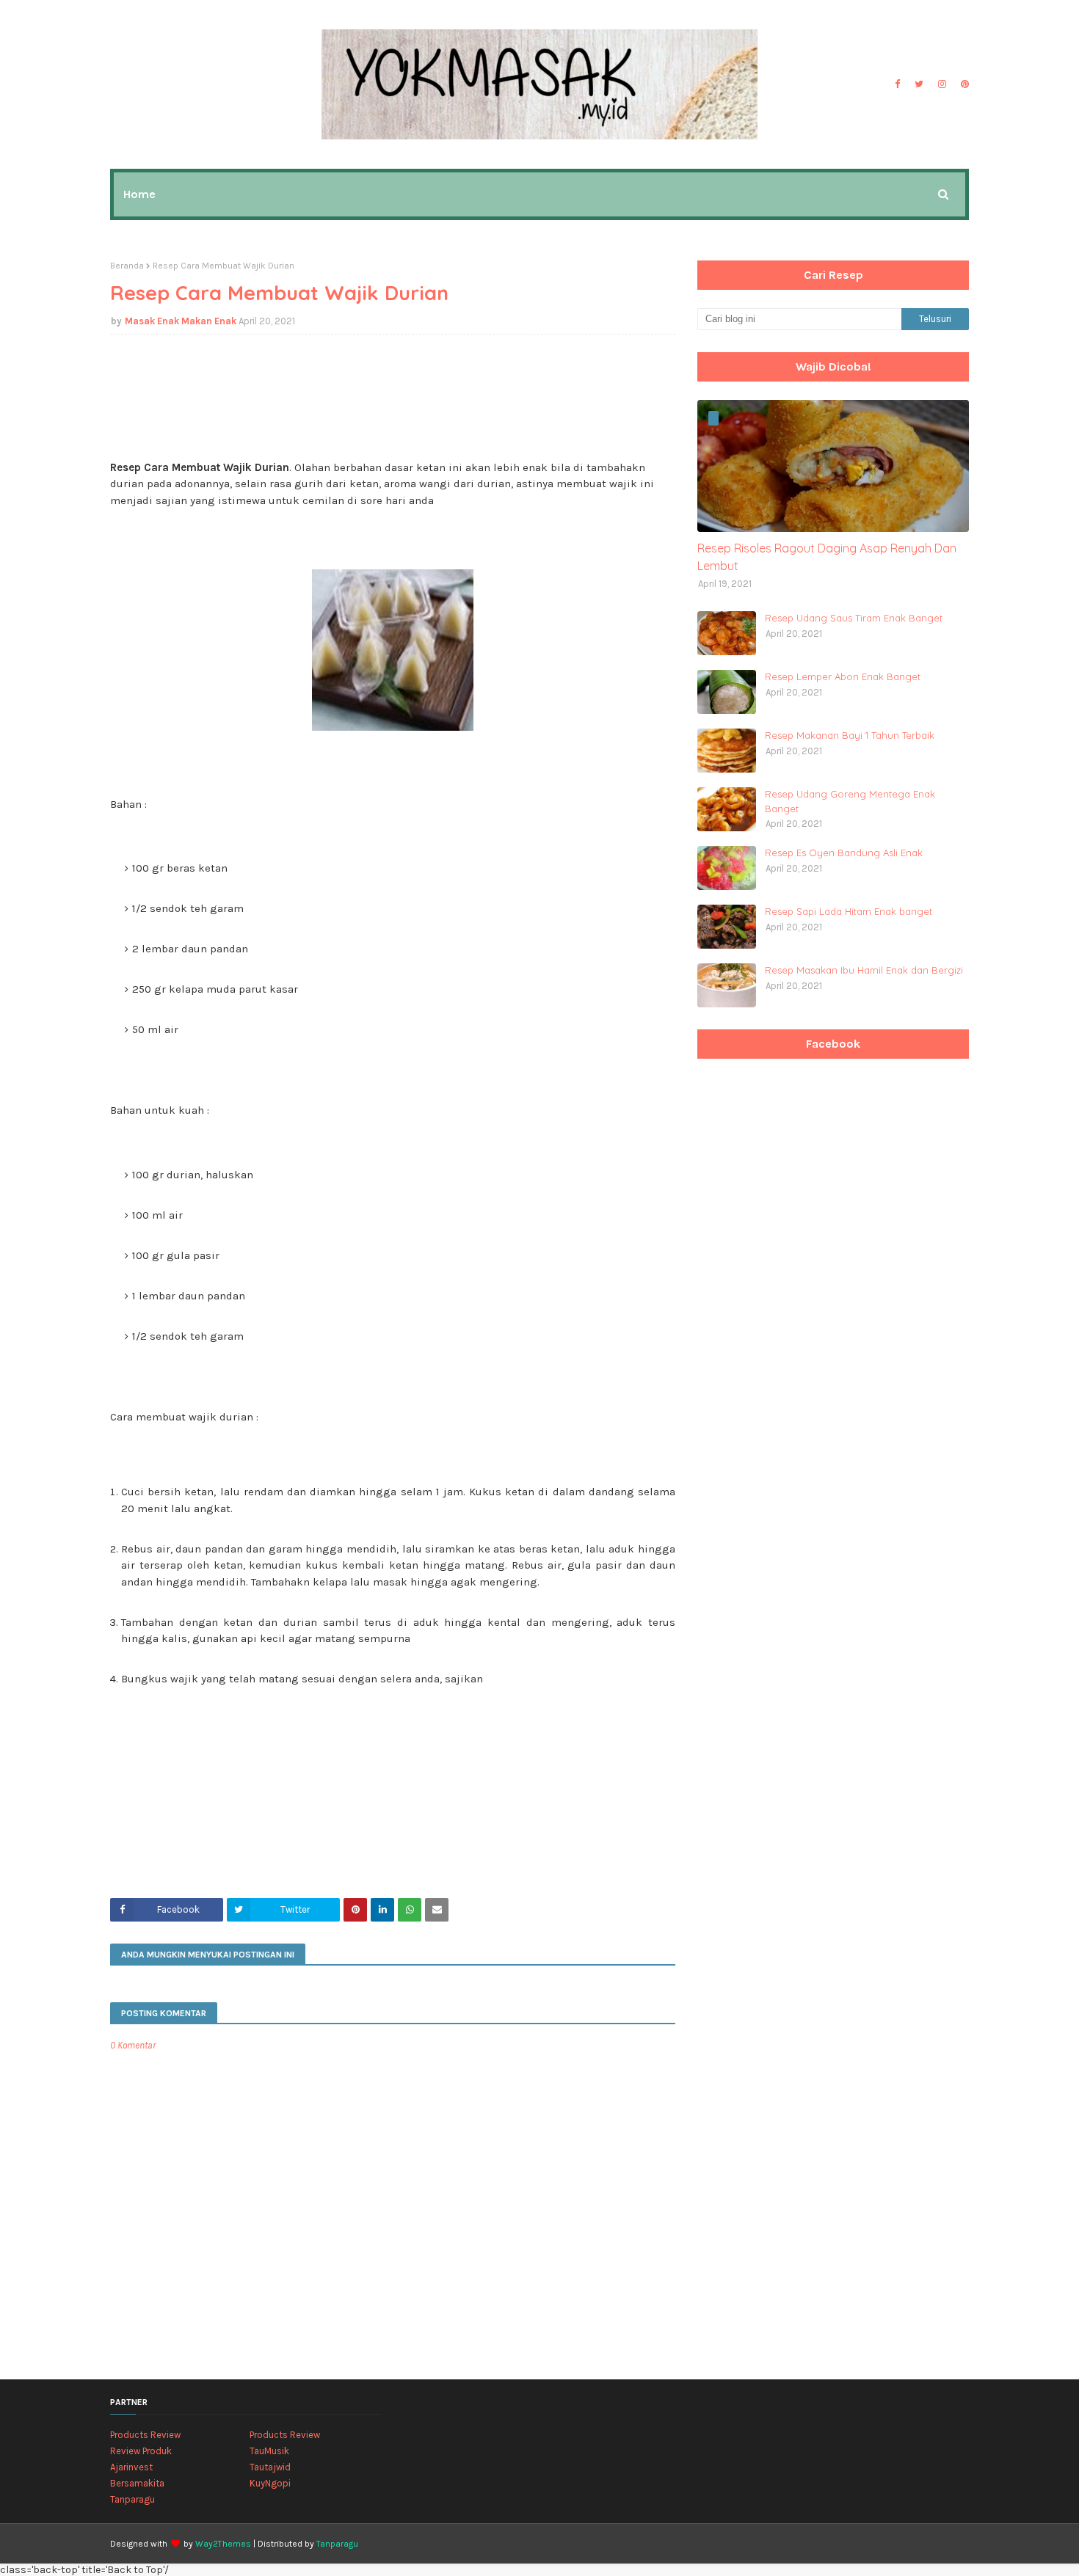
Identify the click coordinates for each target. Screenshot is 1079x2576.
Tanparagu (132, 2499)
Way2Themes (223, 2544)
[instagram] (942, 84)
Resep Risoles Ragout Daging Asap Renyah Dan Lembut (827, 557)
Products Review (145, 2435)
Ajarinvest (131, 2467)
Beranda (127, 266)
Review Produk (141, 2451)
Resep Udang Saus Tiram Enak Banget (854, 618)
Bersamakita (137, 2483)
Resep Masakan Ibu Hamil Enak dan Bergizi (864, 970)
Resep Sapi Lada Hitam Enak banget (849, 911)
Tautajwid (270, 2467)
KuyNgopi (270, 2483)
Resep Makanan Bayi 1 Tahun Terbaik (850, 735)
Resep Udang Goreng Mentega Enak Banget (850, 801)
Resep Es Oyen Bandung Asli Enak (844, 853)
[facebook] (897, 84)
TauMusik (269, 2451)
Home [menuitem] (139, 194)
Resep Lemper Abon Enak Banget (843, 676)
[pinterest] (963, 84)
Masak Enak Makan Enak (181, 321)
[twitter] (919, 84)
